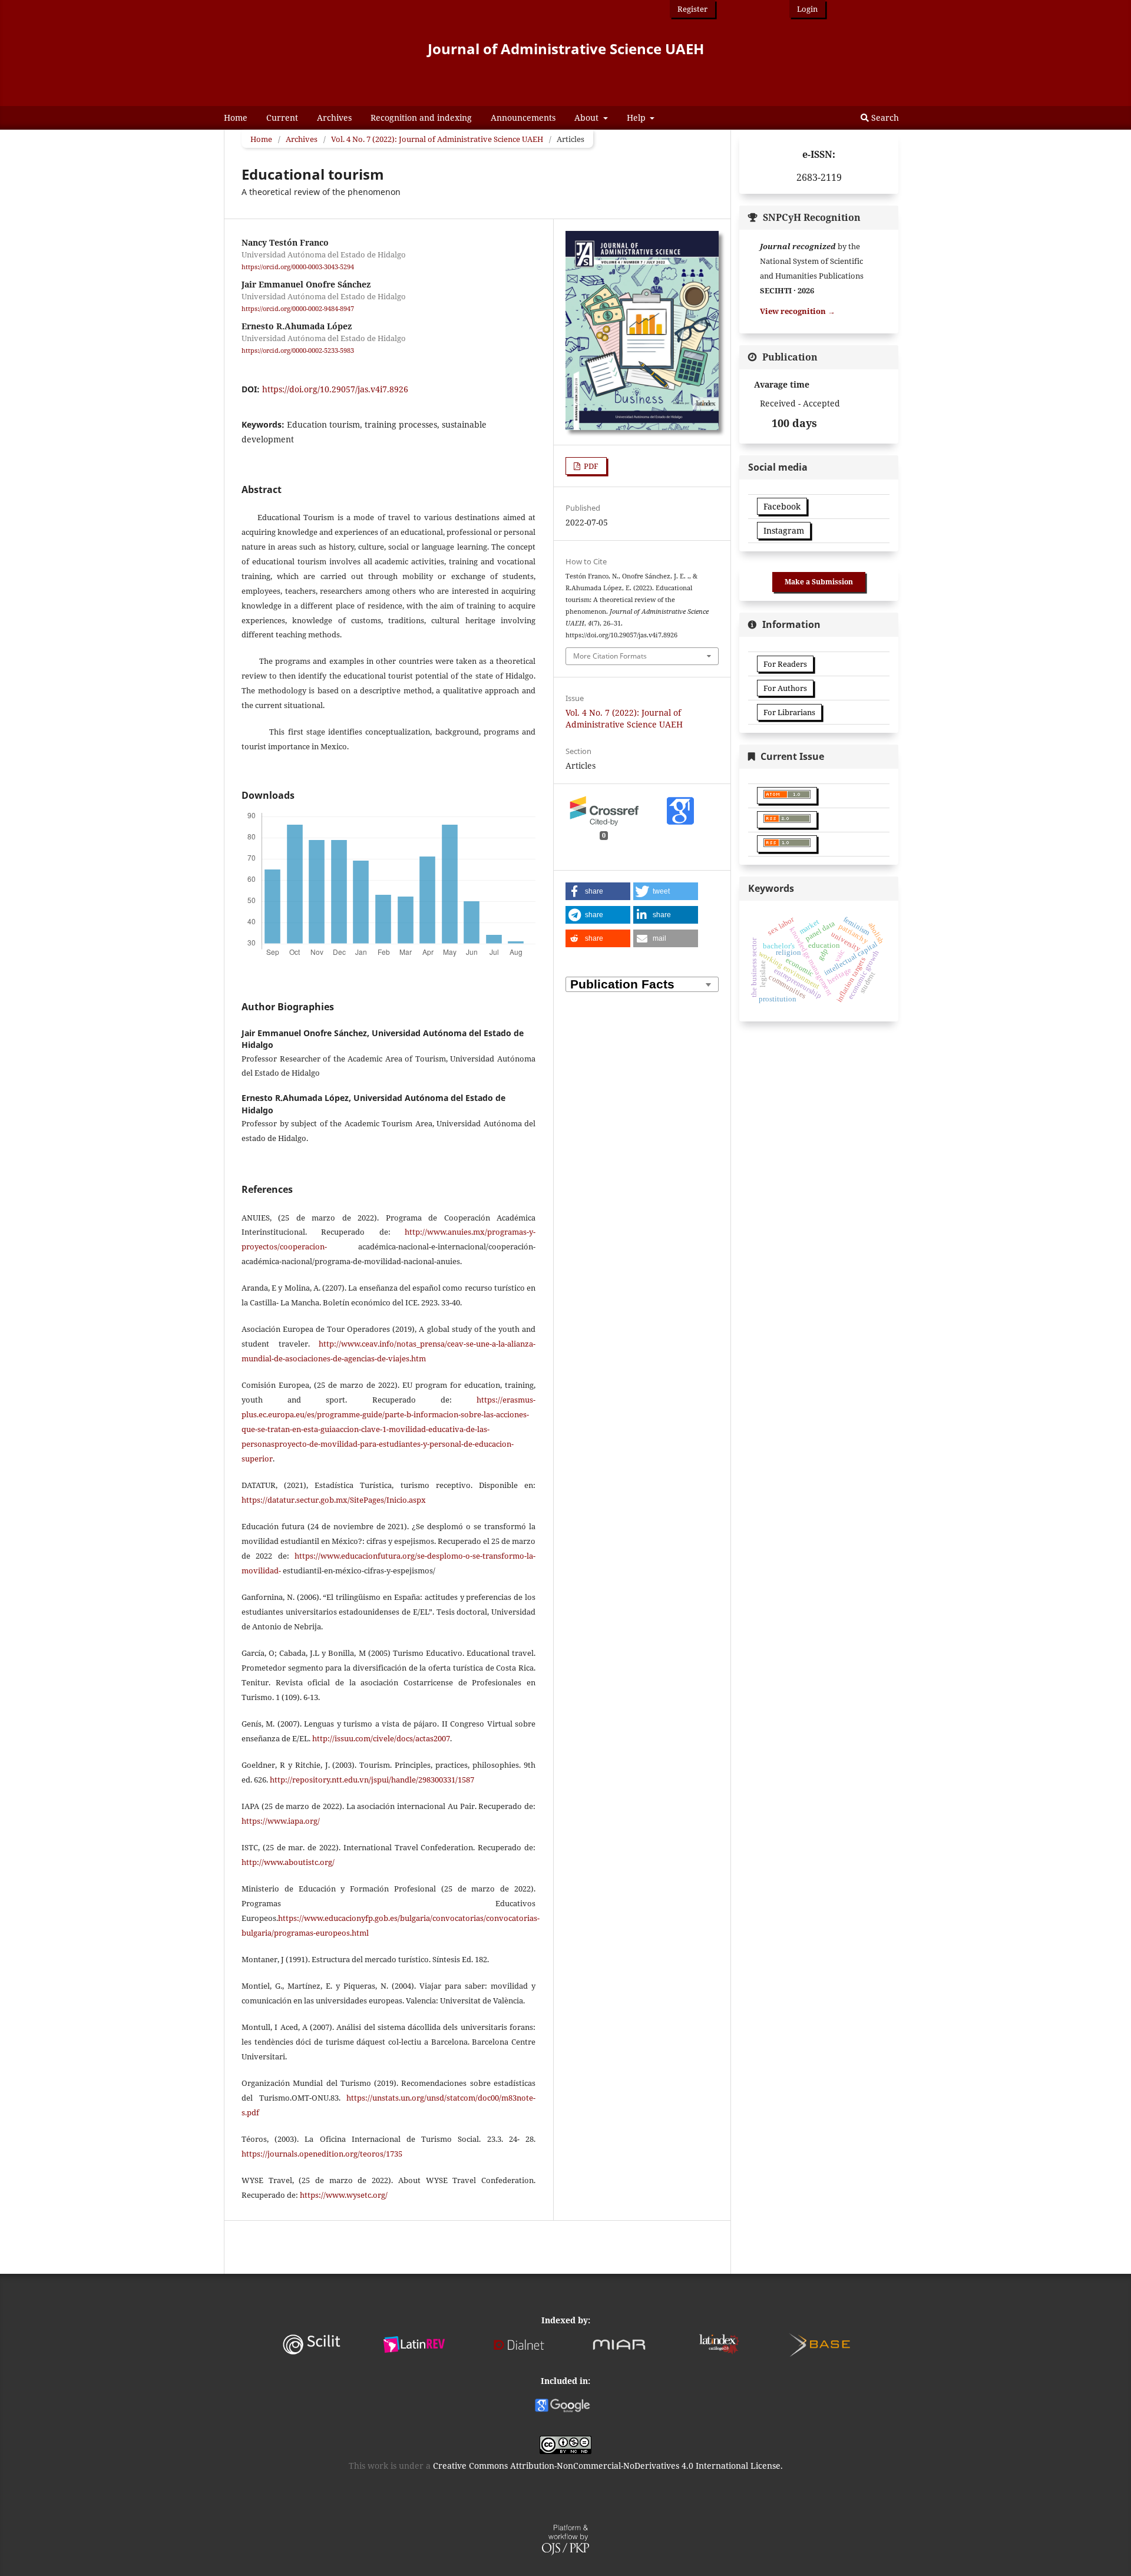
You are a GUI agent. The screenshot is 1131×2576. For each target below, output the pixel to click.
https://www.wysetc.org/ (344, 2195)
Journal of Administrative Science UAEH (566, 49)
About (588, 118)
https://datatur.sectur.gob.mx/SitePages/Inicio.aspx (334, 1500)
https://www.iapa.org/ (281, 1821)
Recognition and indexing (421, 118)
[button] (598, 891)
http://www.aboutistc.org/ (288, 1862)
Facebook (782, 506)
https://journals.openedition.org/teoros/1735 (322, 2154)
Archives (334, 118)
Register (692, 9)
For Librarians (789, 712)
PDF (590, 466)
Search (884, 118)
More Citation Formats (610, 656)
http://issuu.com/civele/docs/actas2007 (381, 1738)
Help (637, 118)
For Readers (785, 664)
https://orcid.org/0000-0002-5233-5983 (298, 351)
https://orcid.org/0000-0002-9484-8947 (298, 309)
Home (236, 118)
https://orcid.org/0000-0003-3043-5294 (298, 267)
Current (282, 118)
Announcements (523, 118)
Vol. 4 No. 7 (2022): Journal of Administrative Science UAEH (437, 139)
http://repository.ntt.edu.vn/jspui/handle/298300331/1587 (372, 1780)
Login (807, 9)
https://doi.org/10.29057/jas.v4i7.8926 (335, 389)
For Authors (785, 688)
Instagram (784, 530)
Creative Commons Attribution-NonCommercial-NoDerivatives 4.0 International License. (608, 2466)
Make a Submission (819, 582)
